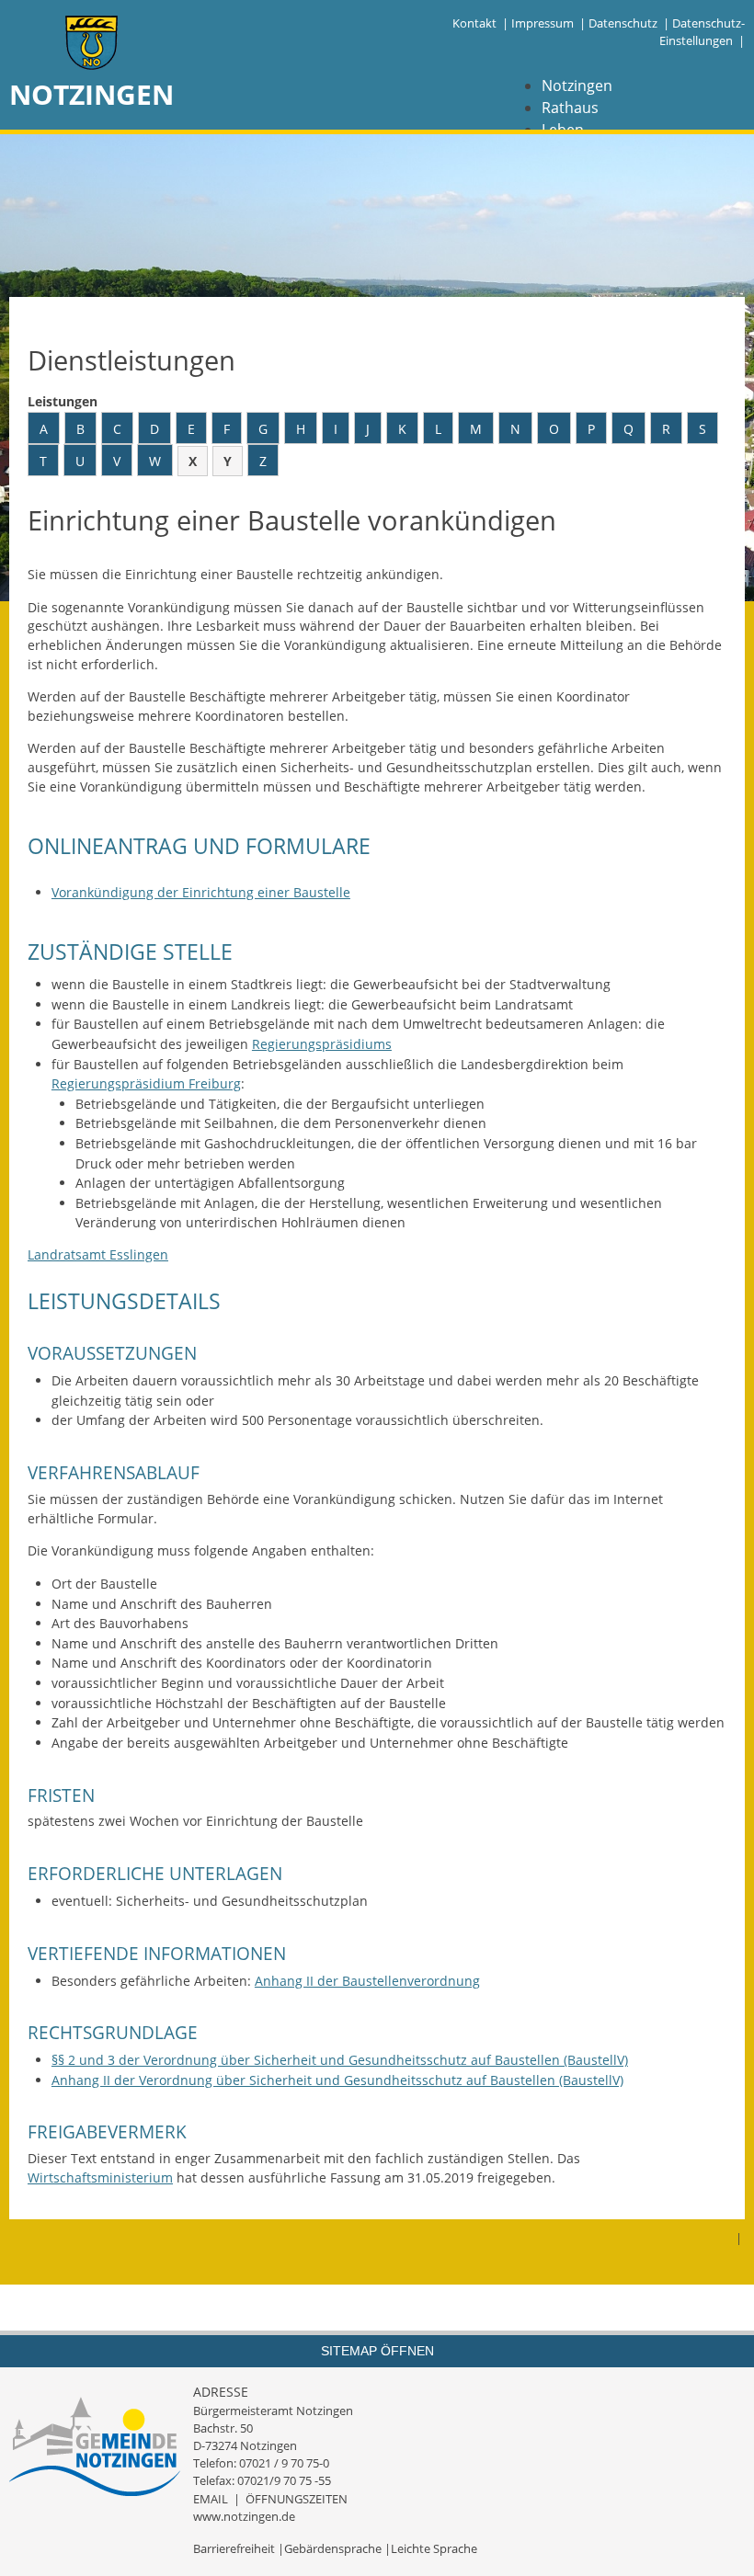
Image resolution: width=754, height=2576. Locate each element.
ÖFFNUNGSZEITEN (297, 2499)
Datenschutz (623, 23)
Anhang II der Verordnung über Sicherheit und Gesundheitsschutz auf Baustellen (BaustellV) (337, 2080)
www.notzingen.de (244, 2516)
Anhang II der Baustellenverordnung (367, 1981)
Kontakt (474, 23)
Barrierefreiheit (234, 2548)
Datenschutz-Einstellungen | (702, 32)
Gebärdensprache (333, 2548)
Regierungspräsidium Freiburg (146, 1083)
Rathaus (570, 108)
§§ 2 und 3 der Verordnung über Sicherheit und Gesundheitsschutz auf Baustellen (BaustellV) (340, 2060)
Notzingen (577, 85)
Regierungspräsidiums (322, 1044)
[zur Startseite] (92, 45)
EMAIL (211, 2499)
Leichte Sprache (434, 2548)
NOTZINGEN (91, 94)
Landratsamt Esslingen (98, 1254)
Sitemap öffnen (377, 2351)
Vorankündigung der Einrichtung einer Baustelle (201, 892)
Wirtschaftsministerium (100, 2177)
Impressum (543, 23)
